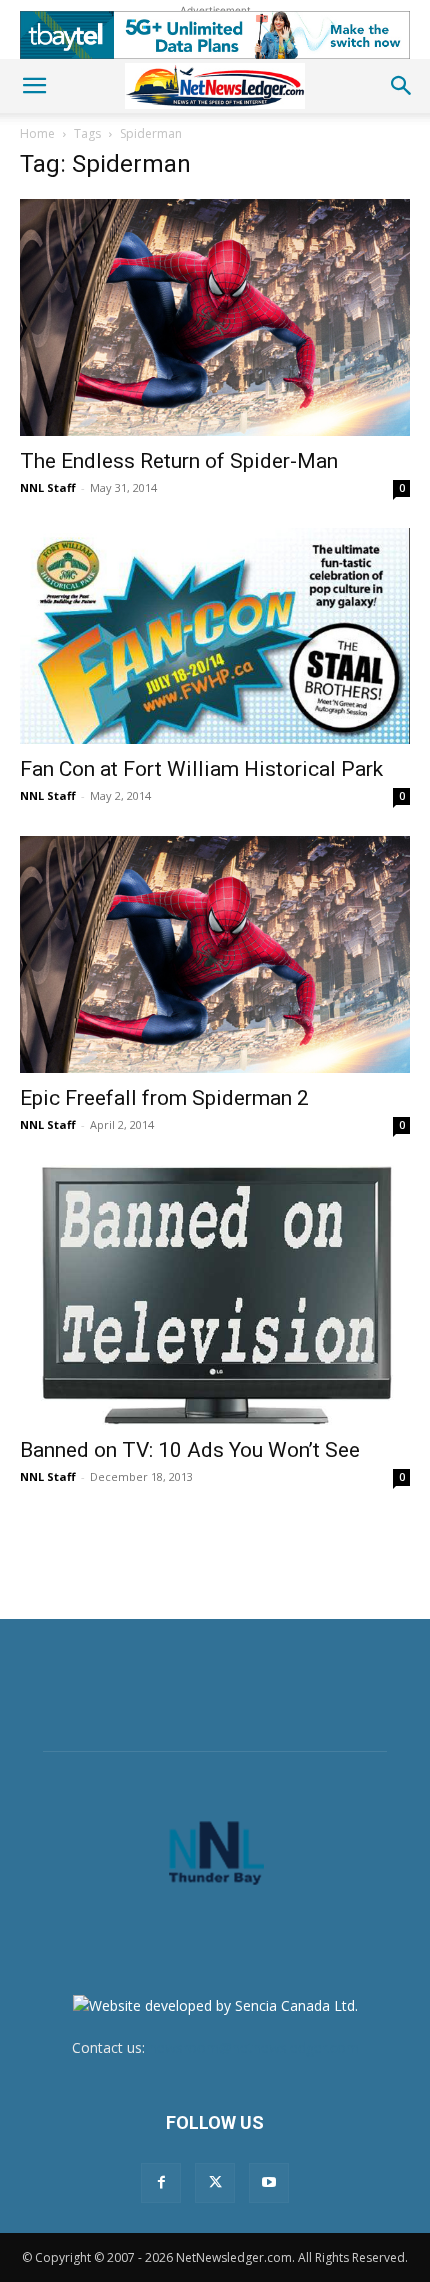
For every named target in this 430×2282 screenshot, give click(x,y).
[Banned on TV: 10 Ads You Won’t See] (215, 1295)
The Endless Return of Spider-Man (179, 461)
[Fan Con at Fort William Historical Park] (215, 636)
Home (37, 133)
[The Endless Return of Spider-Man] (215, 317)
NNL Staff (48, 487)
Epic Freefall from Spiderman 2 (164, 1098)
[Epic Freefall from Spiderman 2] (215, 954)
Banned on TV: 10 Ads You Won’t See (190, 1450)
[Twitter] (215, 2183)
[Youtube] (269, 2183)
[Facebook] (161, 2183)
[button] (34, 86)
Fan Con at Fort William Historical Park (201, 769)
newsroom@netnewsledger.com (254, 2047)
